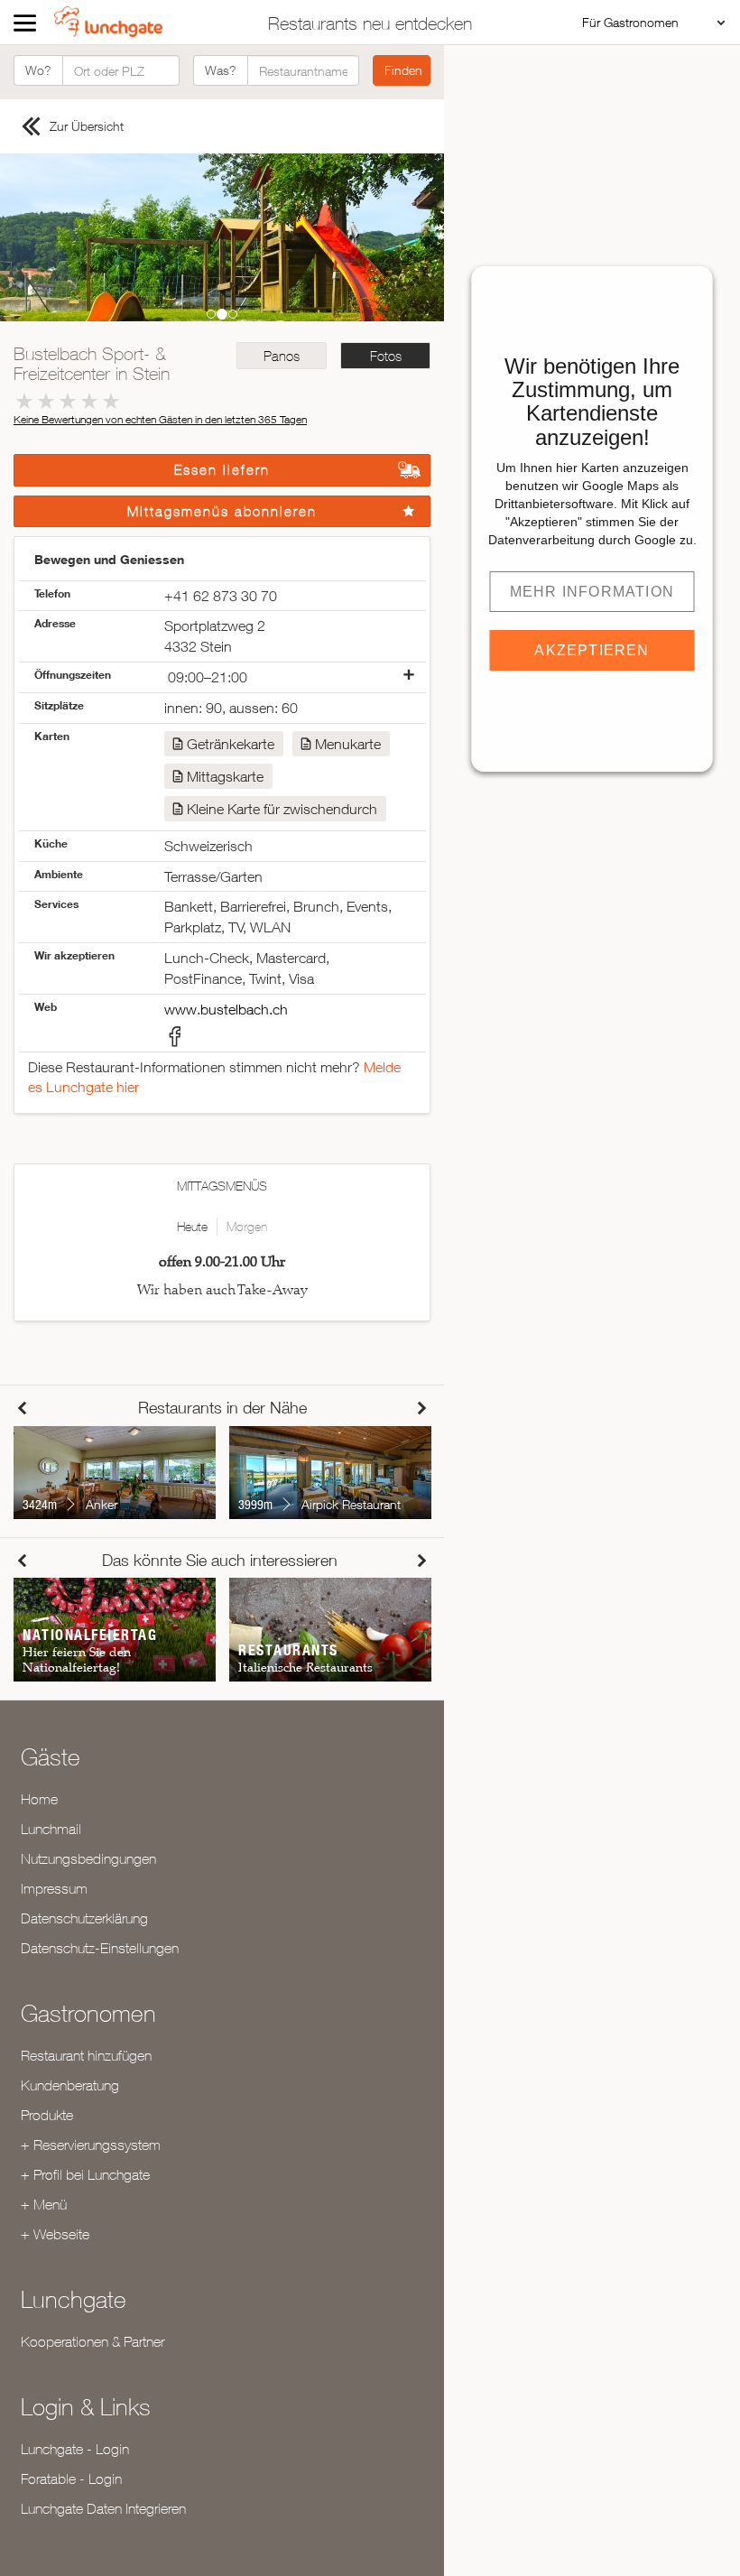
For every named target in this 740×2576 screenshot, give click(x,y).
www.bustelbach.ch (226, 1009)
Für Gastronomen (630, 22)
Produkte (47, 2115)
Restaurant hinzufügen (86, 2055)
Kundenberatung (70, 2085)
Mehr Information (592, 592)
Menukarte (348, 744)
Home (39, 1799)
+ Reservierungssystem (91, 2145)
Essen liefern (222, 470)
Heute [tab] (192, 1227)
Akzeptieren (592, 650)
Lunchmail (51, 1829)
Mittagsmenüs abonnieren (222, 511)
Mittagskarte (225, 776)
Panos (282, 356)
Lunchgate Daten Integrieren (103, 2508)
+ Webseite (55, 2234)
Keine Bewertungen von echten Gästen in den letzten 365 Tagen (160, 419)
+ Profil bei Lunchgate (85, 2174)
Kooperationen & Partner (92, 2341)
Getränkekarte (231, 744)
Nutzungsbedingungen (88, 1858)
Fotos (386, 356)
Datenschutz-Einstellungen (100, 1948)
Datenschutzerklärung (84, 1918)
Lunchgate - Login (75, 2449)
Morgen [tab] (247, 1227)
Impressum (54, 1888)
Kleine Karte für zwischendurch (282, 809)
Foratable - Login (71, 2479)
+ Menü (44, 2204)
